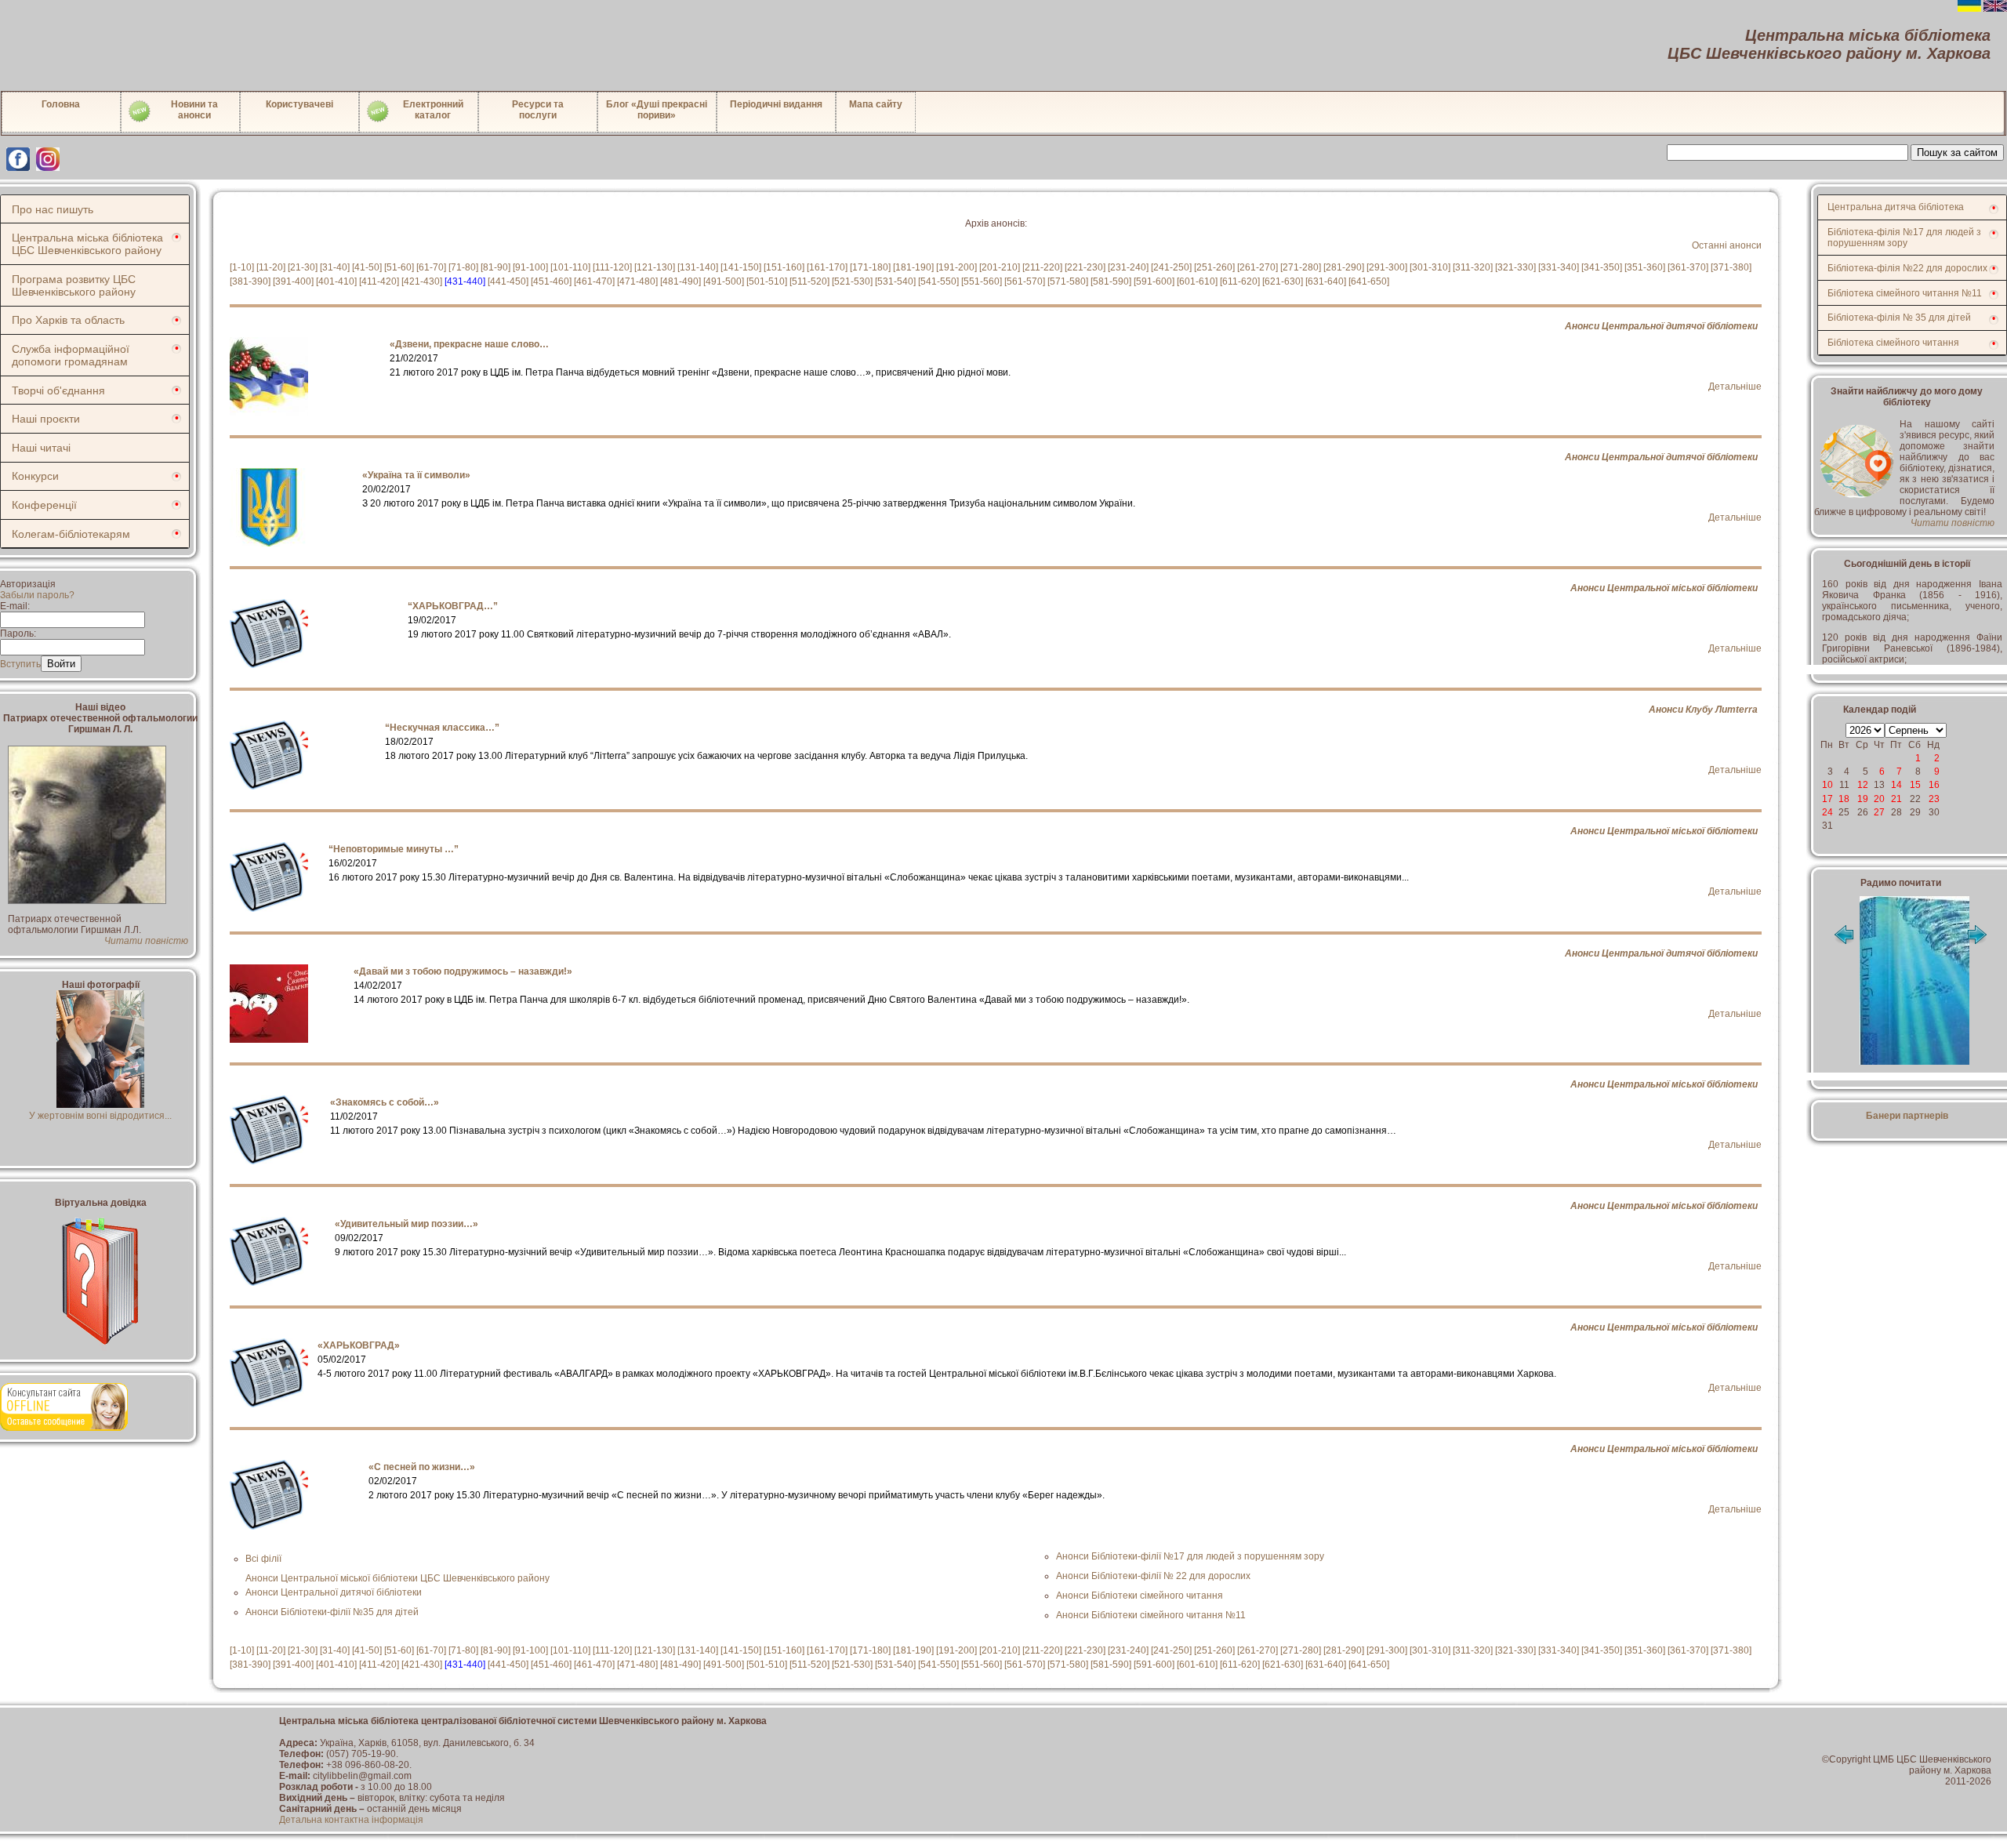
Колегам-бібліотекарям (71, 534)
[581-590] (1111, 281)
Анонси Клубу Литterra (1703, 710)
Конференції (44, 505)
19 (1863, 799)
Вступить (20, 664)
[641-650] (1369, 281)
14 (1896, 785)
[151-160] (784, 267)
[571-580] (1068, 281)
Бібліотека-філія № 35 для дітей (1899, 318)
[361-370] (1688, 267)
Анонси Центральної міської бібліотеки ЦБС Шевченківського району (397, 1578)
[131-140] (698, 267)
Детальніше (1735, 387)
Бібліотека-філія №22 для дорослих (1907, 268)
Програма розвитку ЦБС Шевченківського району (74, 285)
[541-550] (938, 281)
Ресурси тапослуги (538, 110)
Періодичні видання (776, 104)
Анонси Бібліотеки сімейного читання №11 (1151, 1615)
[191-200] (956, 267)
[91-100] (530, 267)
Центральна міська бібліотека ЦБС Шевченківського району (87, 244)
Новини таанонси (194, 110)
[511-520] (809, 281)
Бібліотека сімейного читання (1893, 343)
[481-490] (680, 281)
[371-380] (1731, 267)
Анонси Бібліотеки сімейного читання (1140, 1596)
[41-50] (367, 267)
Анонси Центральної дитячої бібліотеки (1661, 326)
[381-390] (250, 281)
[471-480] (637, 281)
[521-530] (852, 281)
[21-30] (303, 267)
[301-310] (1430, 267)
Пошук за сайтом (1957, 152)
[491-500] (724, 281)
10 (1827, 785)
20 (1879, 799)
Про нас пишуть (53, 209)
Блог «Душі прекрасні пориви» (657, 110)
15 (1915, 785)
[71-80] (463, 267)
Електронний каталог (433, 110)
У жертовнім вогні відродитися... (100, 1116)
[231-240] (1128, 267)
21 (1896, 799)
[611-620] (1240, 281)
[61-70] (431, 267)
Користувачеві (299, 104)
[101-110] (570, 267)
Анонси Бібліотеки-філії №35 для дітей (332, 1612)
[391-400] (293, 281)
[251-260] (1214, 267)
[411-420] (379, 281)
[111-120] (612, 267)
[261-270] (1258, 267)
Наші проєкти (46, 419)
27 (1879, 812)
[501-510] (767, 281)
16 (1934, 785)
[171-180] (870, 267)
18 (1844, 799)
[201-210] (1000, 267)
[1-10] (242, 267)
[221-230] (1085, 267)
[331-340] (1559, 267)
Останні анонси (1727, 245)
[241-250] (1171, 267)
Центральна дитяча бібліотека (1896, 207)
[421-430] (422, 281)
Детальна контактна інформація (351, 1820)
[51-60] (399, 267)
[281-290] (1344, 267)
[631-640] (1326, 281)
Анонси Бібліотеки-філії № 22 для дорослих (1153, 1576)
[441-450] (508, 281)
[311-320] (1473, 267)
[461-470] (594, 281)
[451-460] (551, 281)
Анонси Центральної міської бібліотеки (1664, 588)
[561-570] (1025, 281)
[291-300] (1387, 267)
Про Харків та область (68, 320)
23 (1934, 799)
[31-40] (335, 267)
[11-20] (271, 267)
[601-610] (1197, 281)
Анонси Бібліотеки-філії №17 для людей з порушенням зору (1190, 1556)
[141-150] (741, 267)
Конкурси (35, 476)
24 (1827, 812)
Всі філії (263, 1559)
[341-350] (1602, 267)
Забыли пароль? (37, 595)
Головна (61, 104)
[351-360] (1645, 267)
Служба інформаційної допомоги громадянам (71, 355)
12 (1863, 785)
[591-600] (1154, 281)
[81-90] (495, 267)
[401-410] (336, 281)
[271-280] (1301, 267)
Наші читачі (41, 448)
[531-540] (895, 281)
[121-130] (655, 267)
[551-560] (982, 281)
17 (1827, 799)
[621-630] (1283, 281)
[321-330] (1515, 267)
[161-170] (827, 267)
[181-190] (913, 267)
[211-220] (1042, 267)
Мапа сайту (876, 104)
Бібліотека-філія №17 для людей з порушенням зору (1904, 238)
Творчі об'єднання (58, 390)
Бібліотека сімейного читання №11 (1905, 293)
